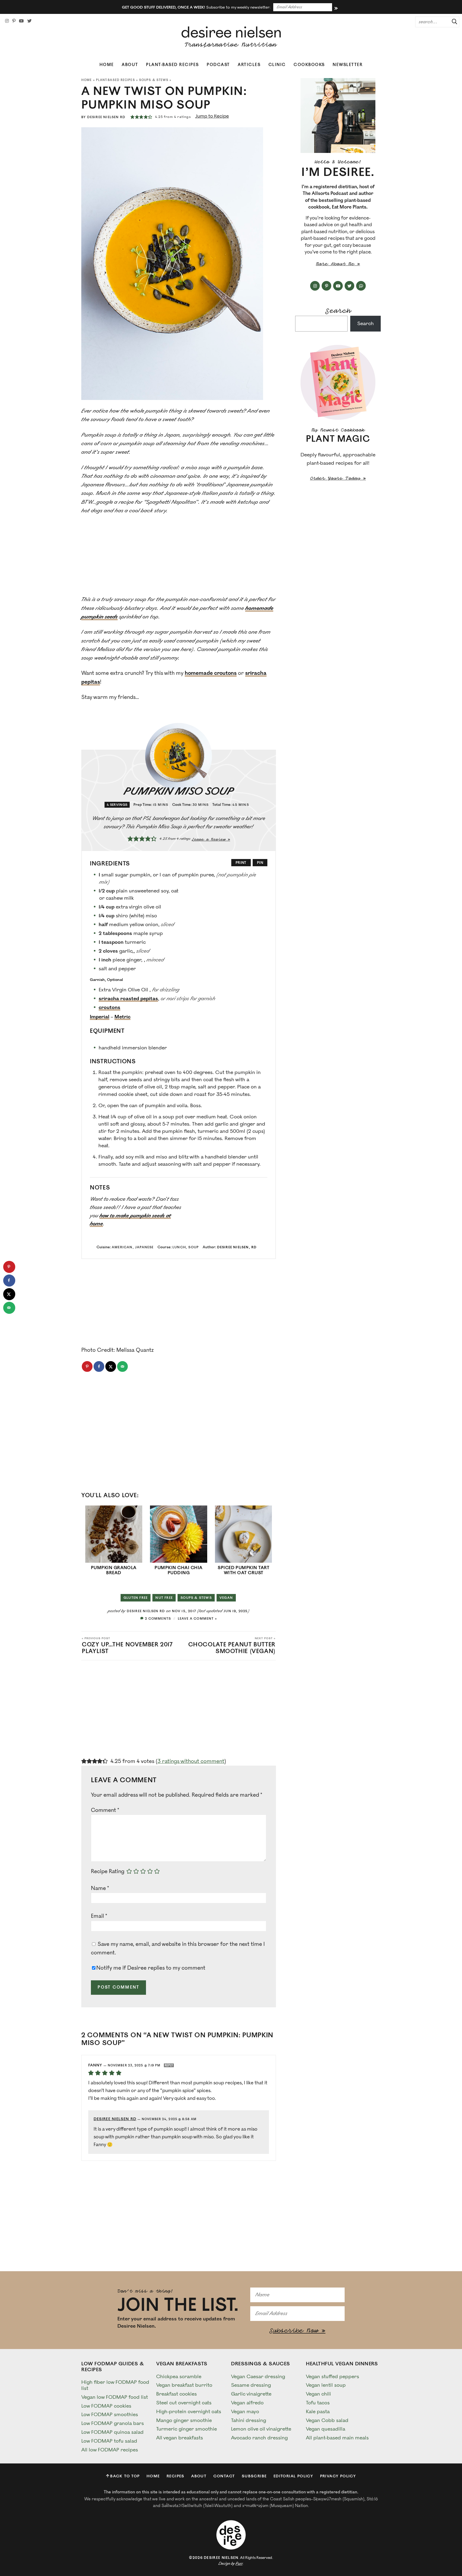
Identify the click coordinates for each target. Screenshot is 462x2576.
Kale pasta (318, 2412)
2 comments (158, 1619)
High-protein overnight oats (189, 2412)
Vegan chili (318, 2394)
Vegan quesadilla (326, 2429)
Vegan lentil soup (326, 2385)
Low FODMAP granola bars (113, 2423)
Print (241, 863)
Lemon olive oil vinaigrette (261, 2429)
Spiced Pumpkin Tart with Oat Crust (243, 1570)
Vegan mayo (245, 2412)
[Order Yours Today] (338, 382)
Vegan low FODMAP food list (115, 2397)
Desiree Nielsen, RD (237, 1247)
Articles (249, 65)
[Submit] (453, 22)
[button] (132, 117)
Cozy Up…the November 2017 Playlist (127, 1646)
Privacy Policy (338, 2476)
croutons (109, 1007)
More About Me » (338, 263)
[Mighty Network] (361, 286)
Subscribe (254, 2476)
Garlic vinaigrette (251, 2394)
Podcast (218, 65)
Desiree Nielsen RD (106, 117)
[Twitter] (29, 21)
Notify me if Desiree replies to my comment (151, 1968)
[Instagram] (7, 21)
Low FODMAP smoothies (110, 2415)
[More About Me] (338, 115)
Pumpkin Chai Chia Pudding (178, 1570)
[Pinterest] (14, 21)
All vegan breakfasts (180, 2438)
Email (99, 1916)
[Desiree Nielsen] (231, 37)
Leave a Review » (211, 839)
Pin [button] (260, 863)
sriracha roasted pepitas (128, 999)
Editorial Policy (293, 2476)
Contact (224, 2476)
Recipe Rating (108, 1872)
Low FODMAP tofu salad (109, 2441)
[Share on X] (111, 1366)
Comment (105, 1810)
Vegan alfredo (247, 2403)
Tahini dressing (249, 2420)
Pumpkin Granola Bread (114, 1570)
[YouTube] (21, 21)
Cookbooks (309, 65)
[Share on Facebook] (99, 1366)
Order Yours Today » (338, 478)
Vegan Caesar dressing (258, 2377)
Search (338, 310)
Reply (169, 2065)
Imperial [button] (100, 1017)
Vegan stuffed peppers (332, 2377)
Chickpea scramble (179, 2377)
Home (107, 65)
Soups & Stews (154, 80)
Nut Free (164, 1598)
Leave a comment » (197, 1619)
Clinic (277, 65)
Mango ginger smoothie (184, 2420)
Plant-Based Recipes (172, 65)
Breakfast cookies (176, 2394)
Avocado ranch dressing (259, 2438)
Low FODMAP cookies (106, 2406)
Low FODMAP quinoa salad (112, 2432)
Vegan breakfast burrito (184, 2385)
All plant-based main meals (337, 2438)
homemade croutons (211, 673)
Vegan (226, 1598)
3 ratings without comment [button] (191, 1761)
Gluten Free (136, 1598)
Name (100, 1888)
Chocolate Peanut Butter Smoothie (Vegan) (232, 1646)
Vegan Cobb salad (327, 2420)
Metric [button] (122, 1017)
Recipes (176, 2476)
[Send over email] (122, 1366)
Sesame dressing (251, 2385)
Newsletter (348, 65)
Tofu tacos (318, 2403)
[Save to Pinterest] (87, 1366)
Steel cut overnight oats (184, 2403)
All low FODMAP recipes (110, 2450)
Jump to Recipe (212, 116)
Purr (239, 2564)
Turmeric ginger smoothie (186, 2429)
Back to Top (125, 2476)
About (130, 65)
